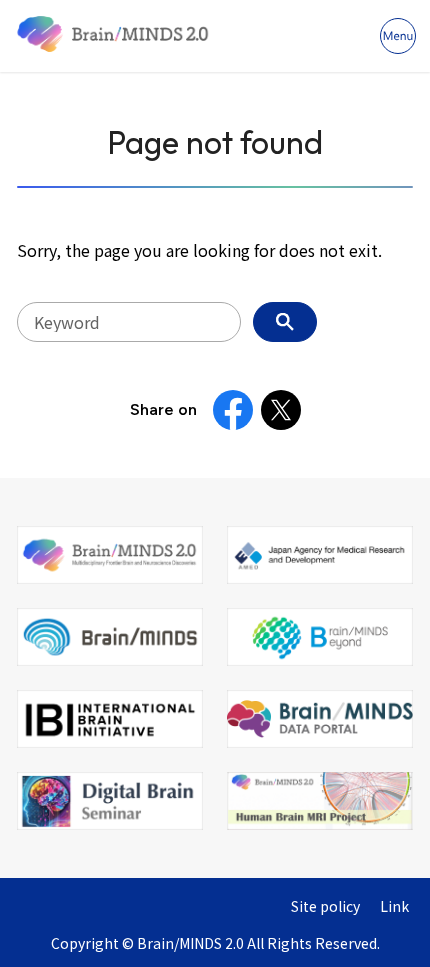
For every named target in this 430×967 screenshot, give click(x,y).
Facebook (233, 410)
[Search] (285, 322)
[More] (398, 36)
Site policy (325, 906)
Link (394, 906)
